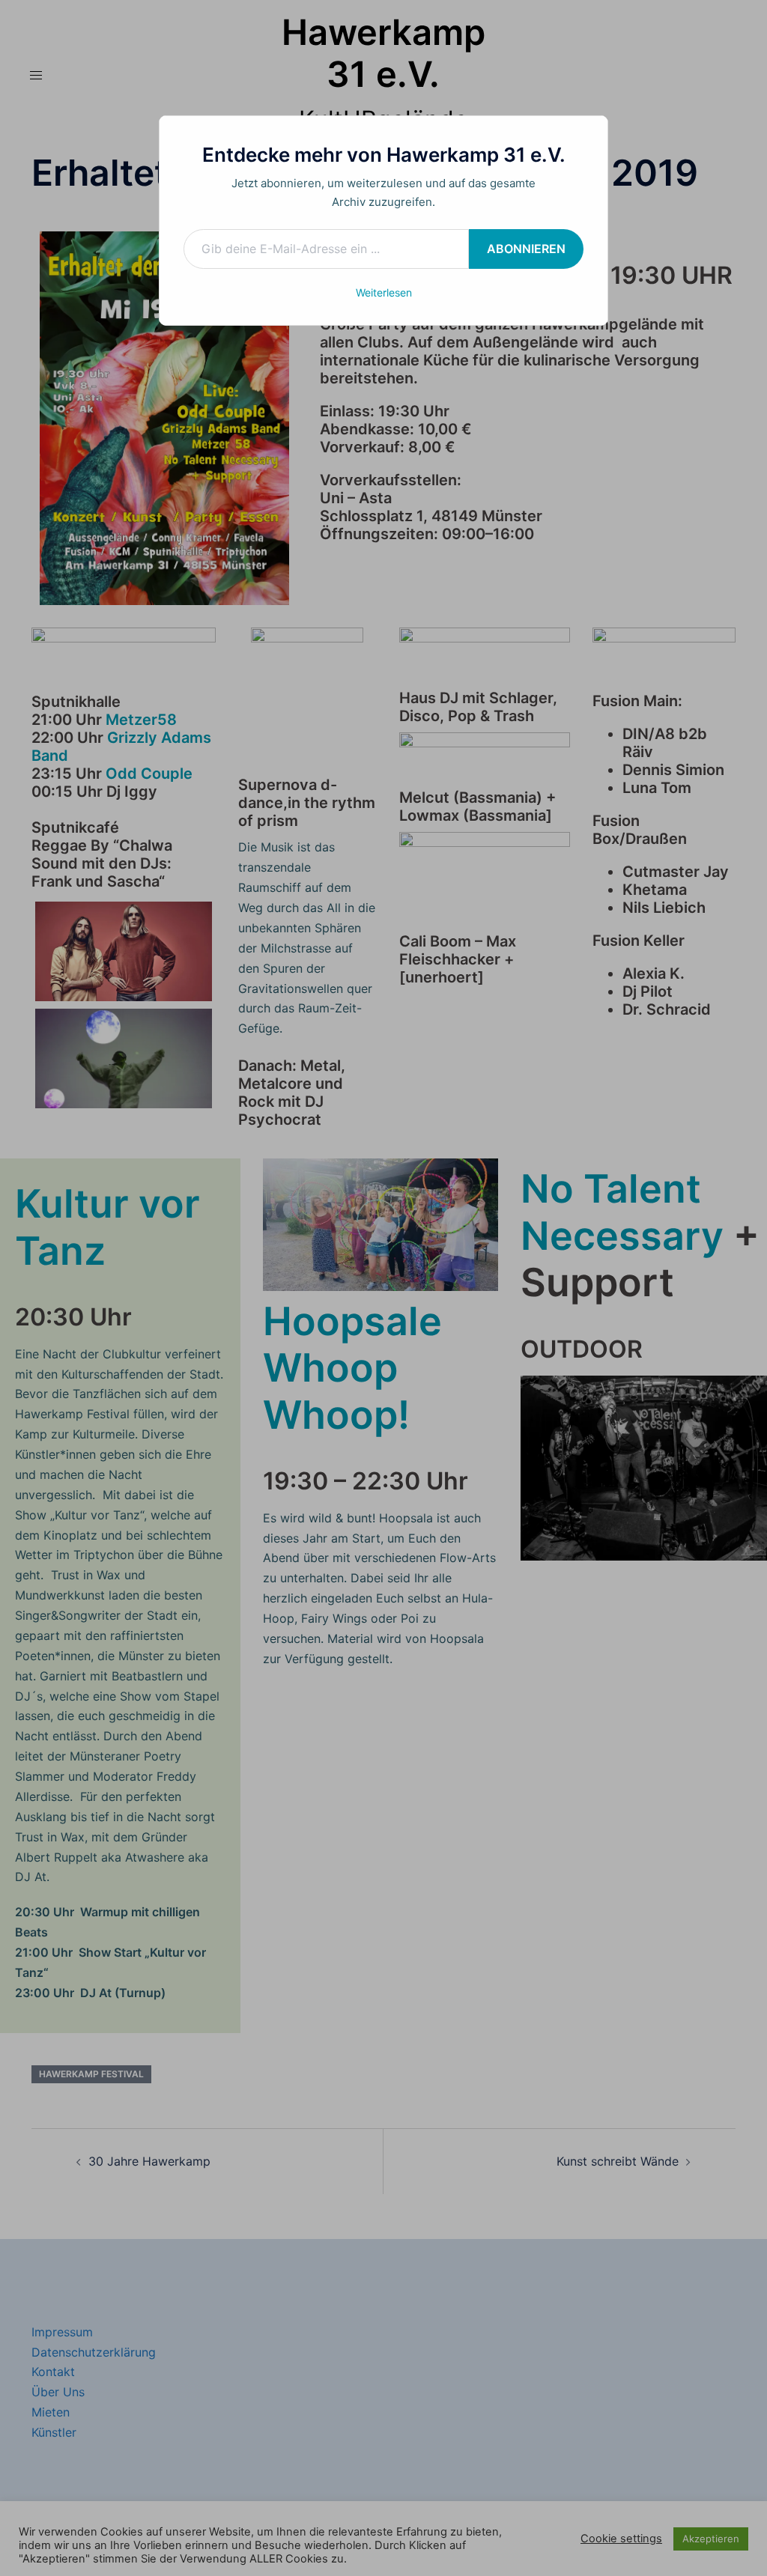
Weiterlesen (384, 292)
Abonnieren (526, 249)
